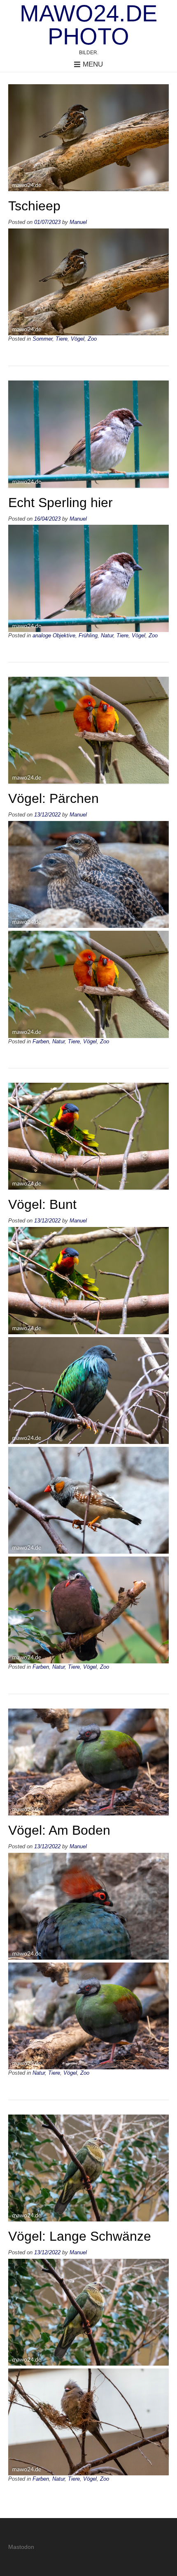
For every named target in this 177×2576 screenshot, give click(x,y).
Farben (41, 1042)
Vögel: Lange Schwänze (80, 2236)
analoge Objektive (54, 636)
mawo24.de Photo (88, 25)
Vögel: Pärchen (54, 798)
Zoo (92, 339)
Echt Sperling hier (61, 503)
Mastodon (21, 2547)
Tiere (62, 339)
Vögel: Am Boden (59, 1830)
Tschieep (34, 206)
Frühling (88, 636)
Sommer (42, 339)
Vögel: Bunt (42, 1204)
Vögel (78, 339)
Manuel (78, 222)
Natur (107, 636)
